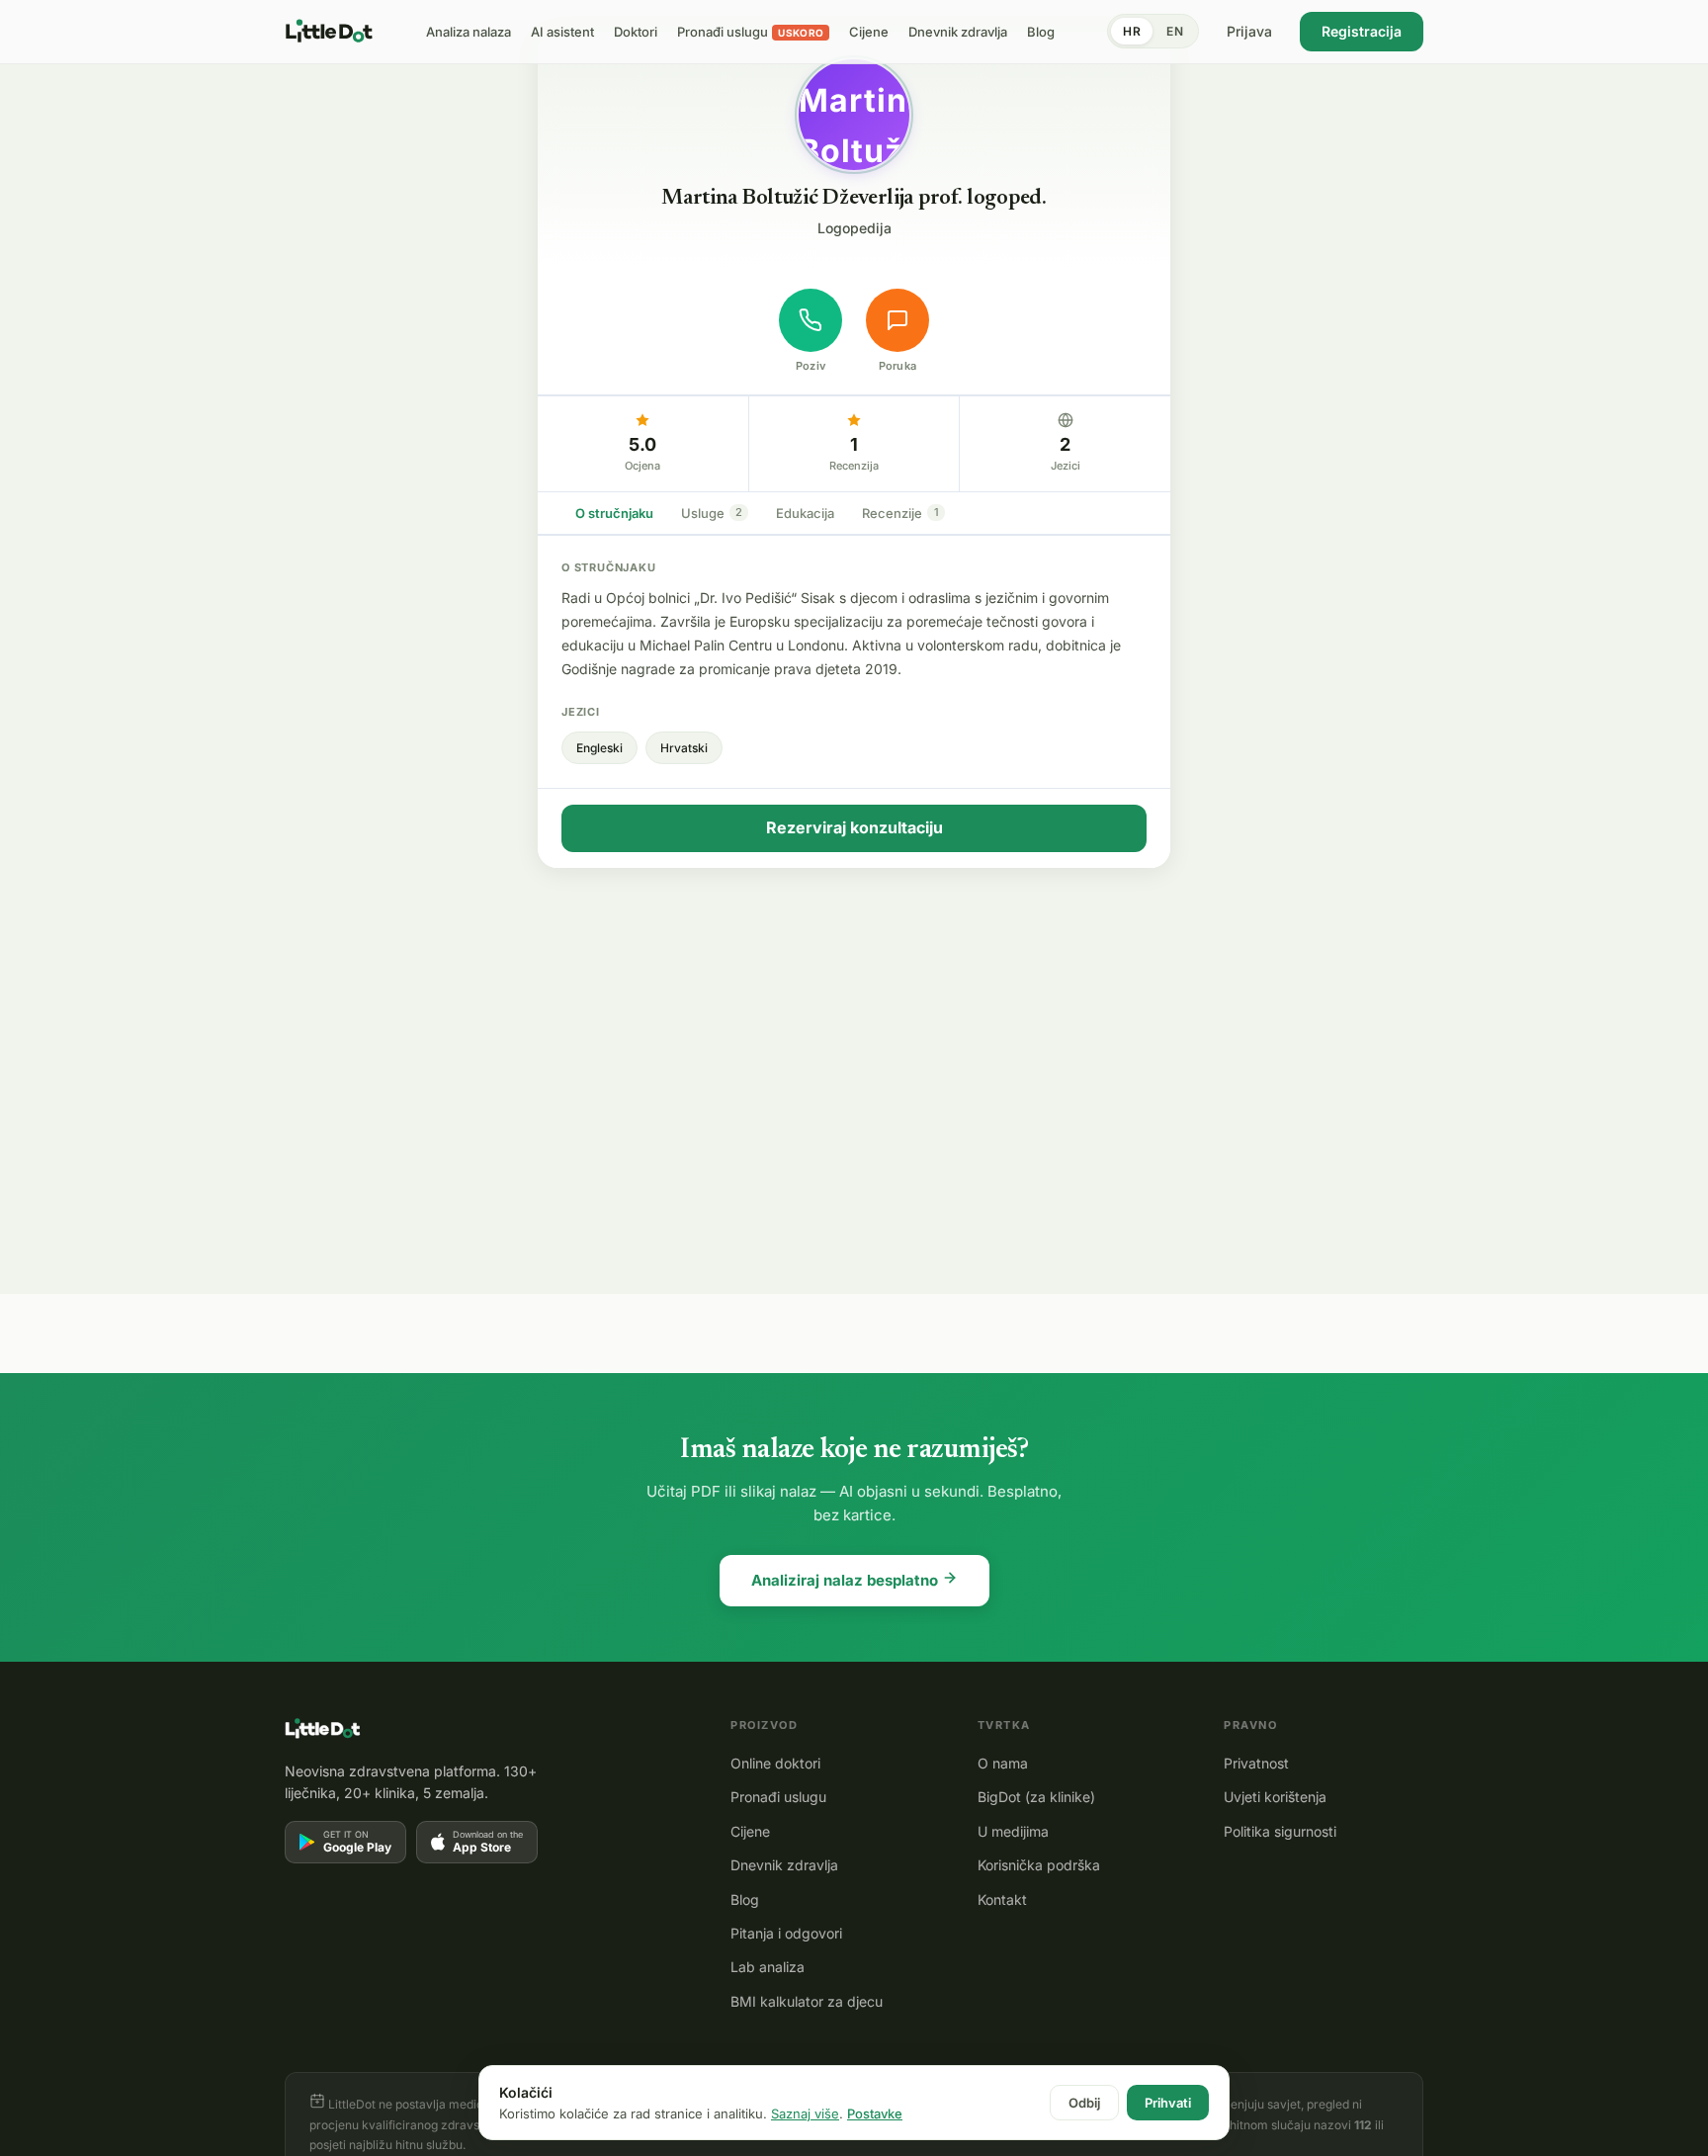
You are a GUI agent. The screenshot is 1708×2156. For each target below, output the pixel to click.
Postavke (875, 2113)
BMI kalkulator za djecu (807, 2001)
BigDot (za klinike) (1036, 1797)
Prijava (1249, 31)
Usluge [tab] (712, 513)
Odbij (1084, 2103)
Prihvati (1168, 2103)
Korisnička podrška (1039, 1865)
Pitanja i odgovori (786, 1933)
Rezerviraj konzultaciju (854, 827)
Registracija (1362, 31)
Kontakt (1002, 1899)
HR (1132, 31)
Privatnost (1256, 1763)
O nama (1003, 1763)
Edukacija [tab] (805, 513)
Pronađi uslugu (778, 1797)
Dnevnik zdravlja (784, 1865)
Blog (745, 1899)
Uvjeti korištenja (1275, 1797)
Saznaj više (805, 2113)
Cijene (750, 1831)
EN (1175, 31)
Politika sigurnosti (1280, 1831)
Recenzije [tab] (900, 513)
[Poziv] (811, 320)
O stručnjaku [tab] (614, 513)
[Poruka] (897, 320)
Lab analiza (768, 1967)
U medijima (1013, 1831)
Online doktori (775, 1763)
